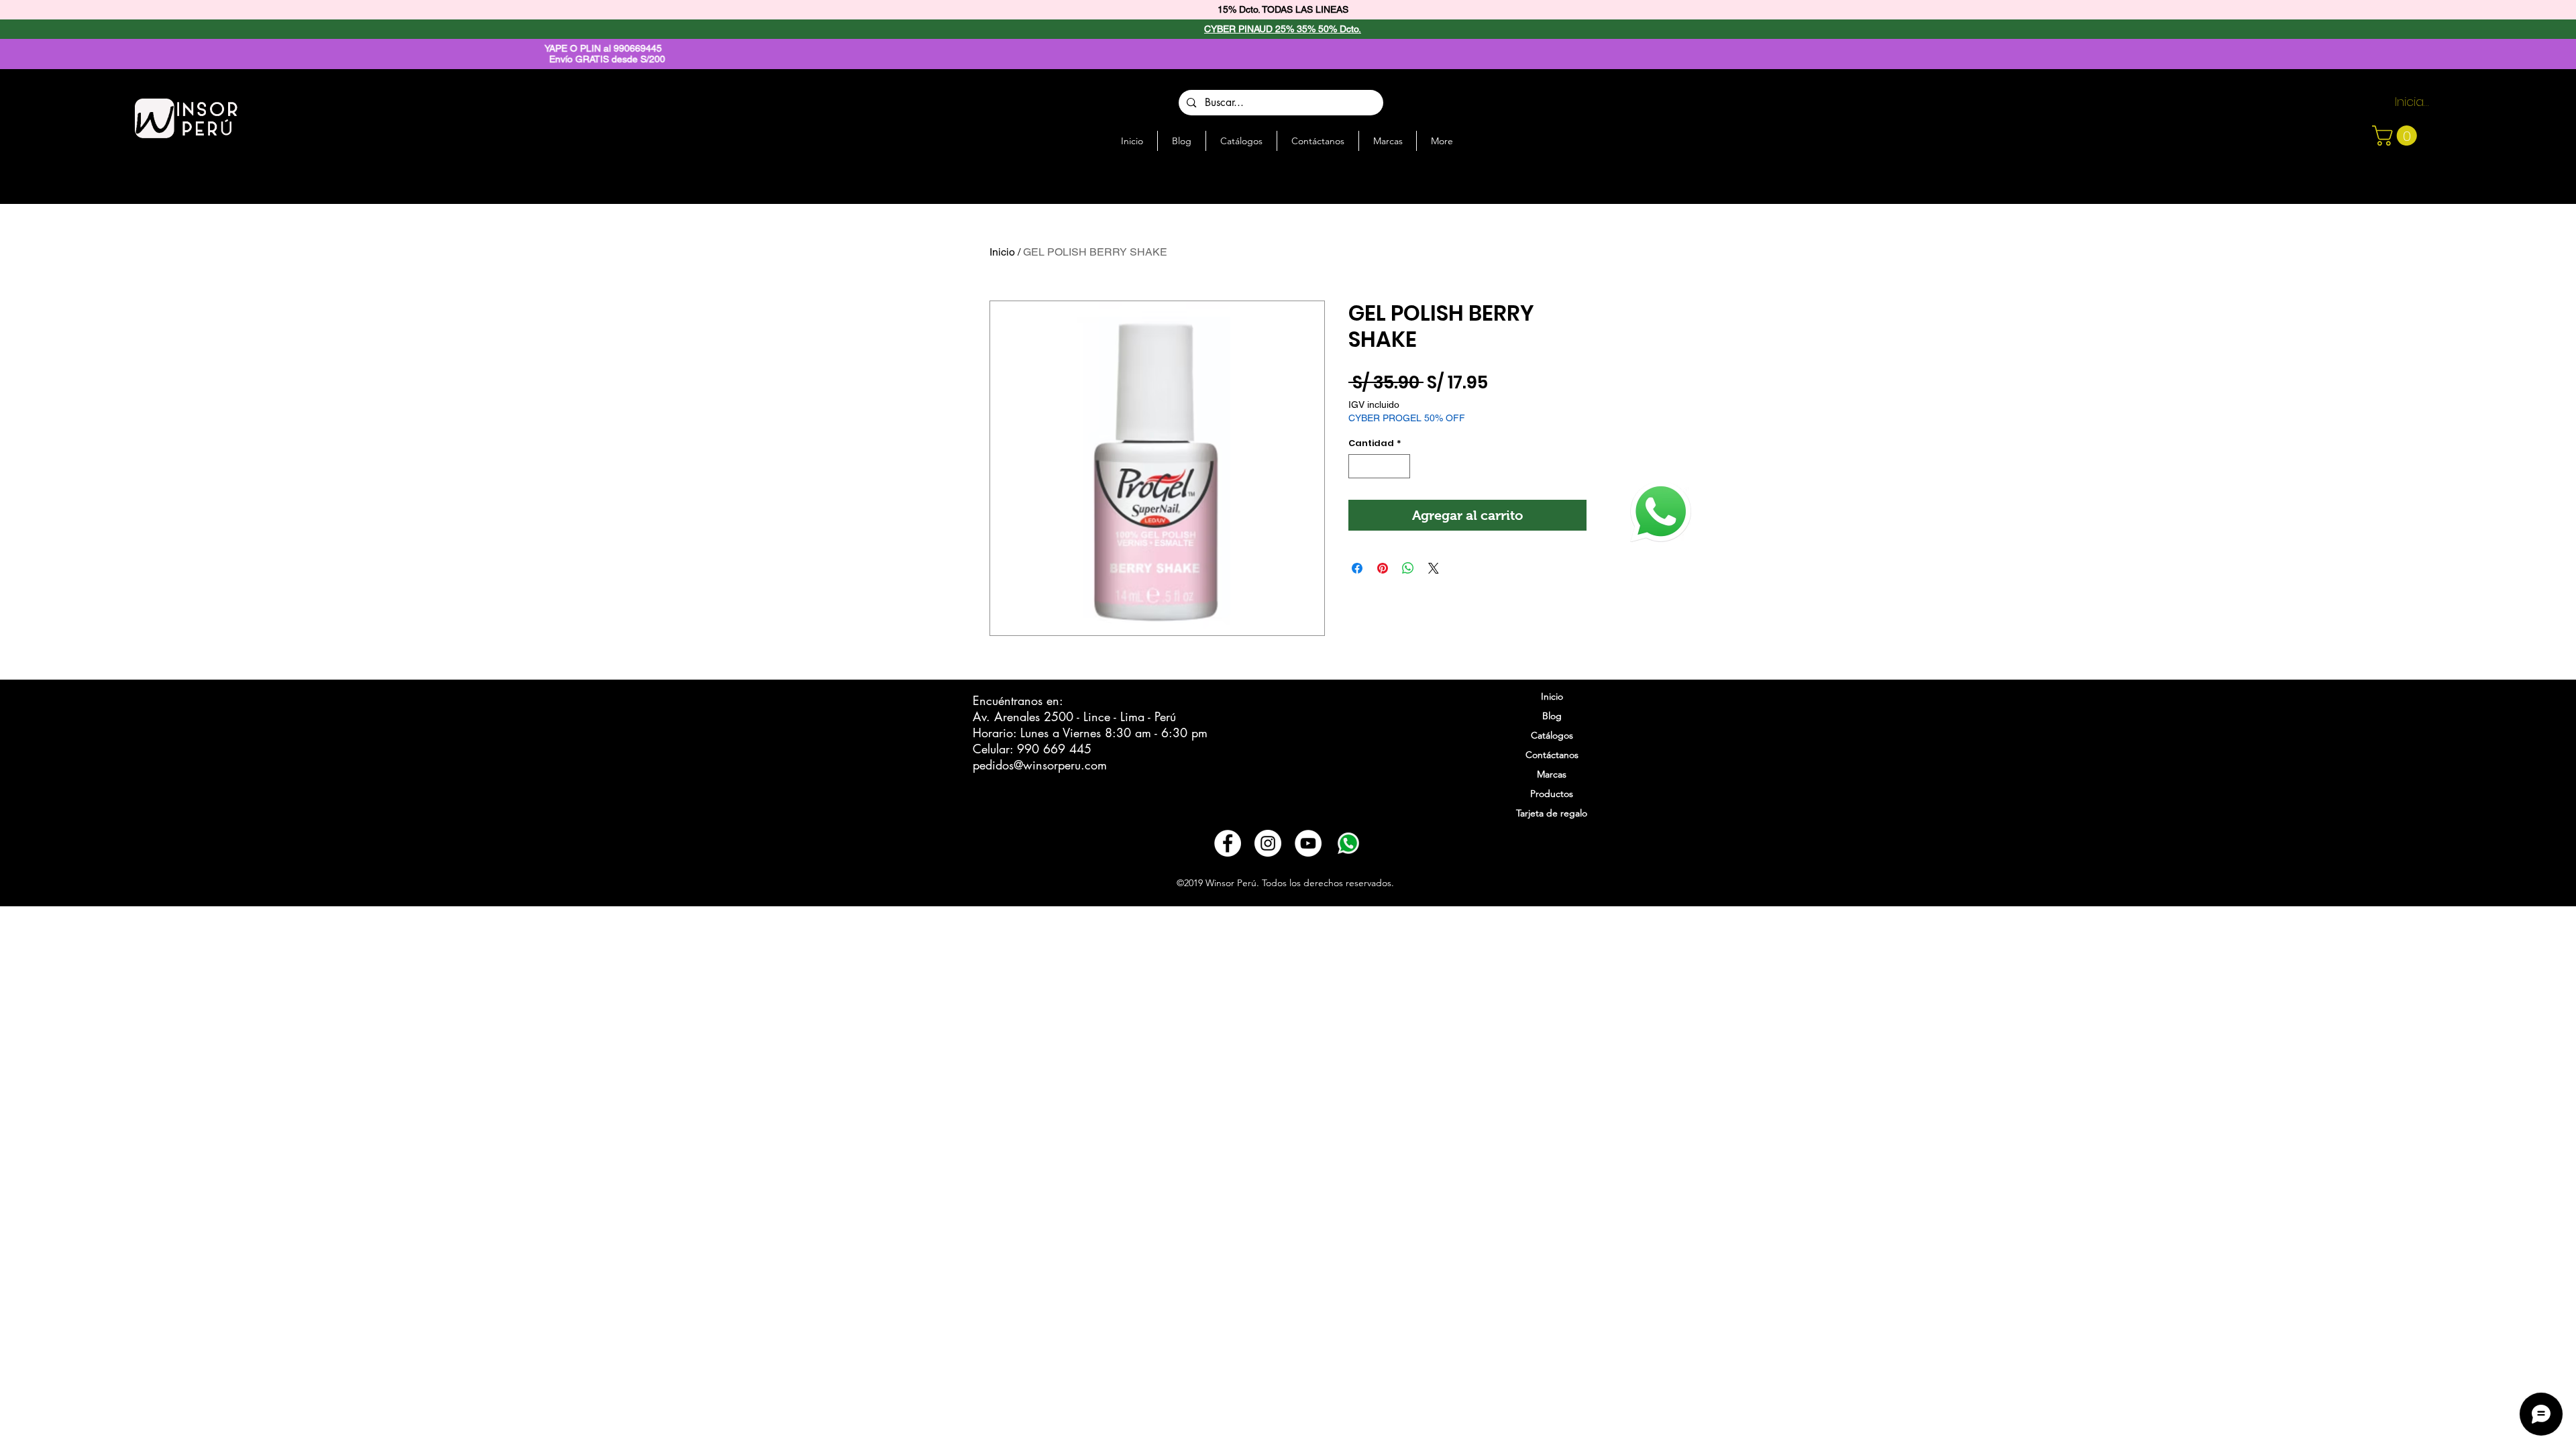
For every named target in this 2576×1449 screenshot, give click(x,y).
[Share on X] (1434, 568)
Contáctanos (1552, 755)
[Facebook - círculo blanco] (1228, 843)
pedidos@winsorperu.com (1040, 765)
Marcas (1552, 774)
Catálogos (1552, 735)
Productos (1552, 794)
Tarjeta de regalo (1552, 813)
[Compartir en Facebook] (1357, 568)
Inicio (1002, 252)
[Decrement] (1358, 466)
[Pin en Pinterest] (1383, 568)
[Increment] (1401, 466)
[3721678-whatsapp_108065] (1348, 843)
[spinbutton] (1380, 466)
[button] (2397, 136)
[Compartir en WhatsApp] (1408, 568)
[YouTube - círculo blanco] (1308, 843)
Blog (1552, 716)
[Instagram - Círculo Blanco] (1268, 843)
